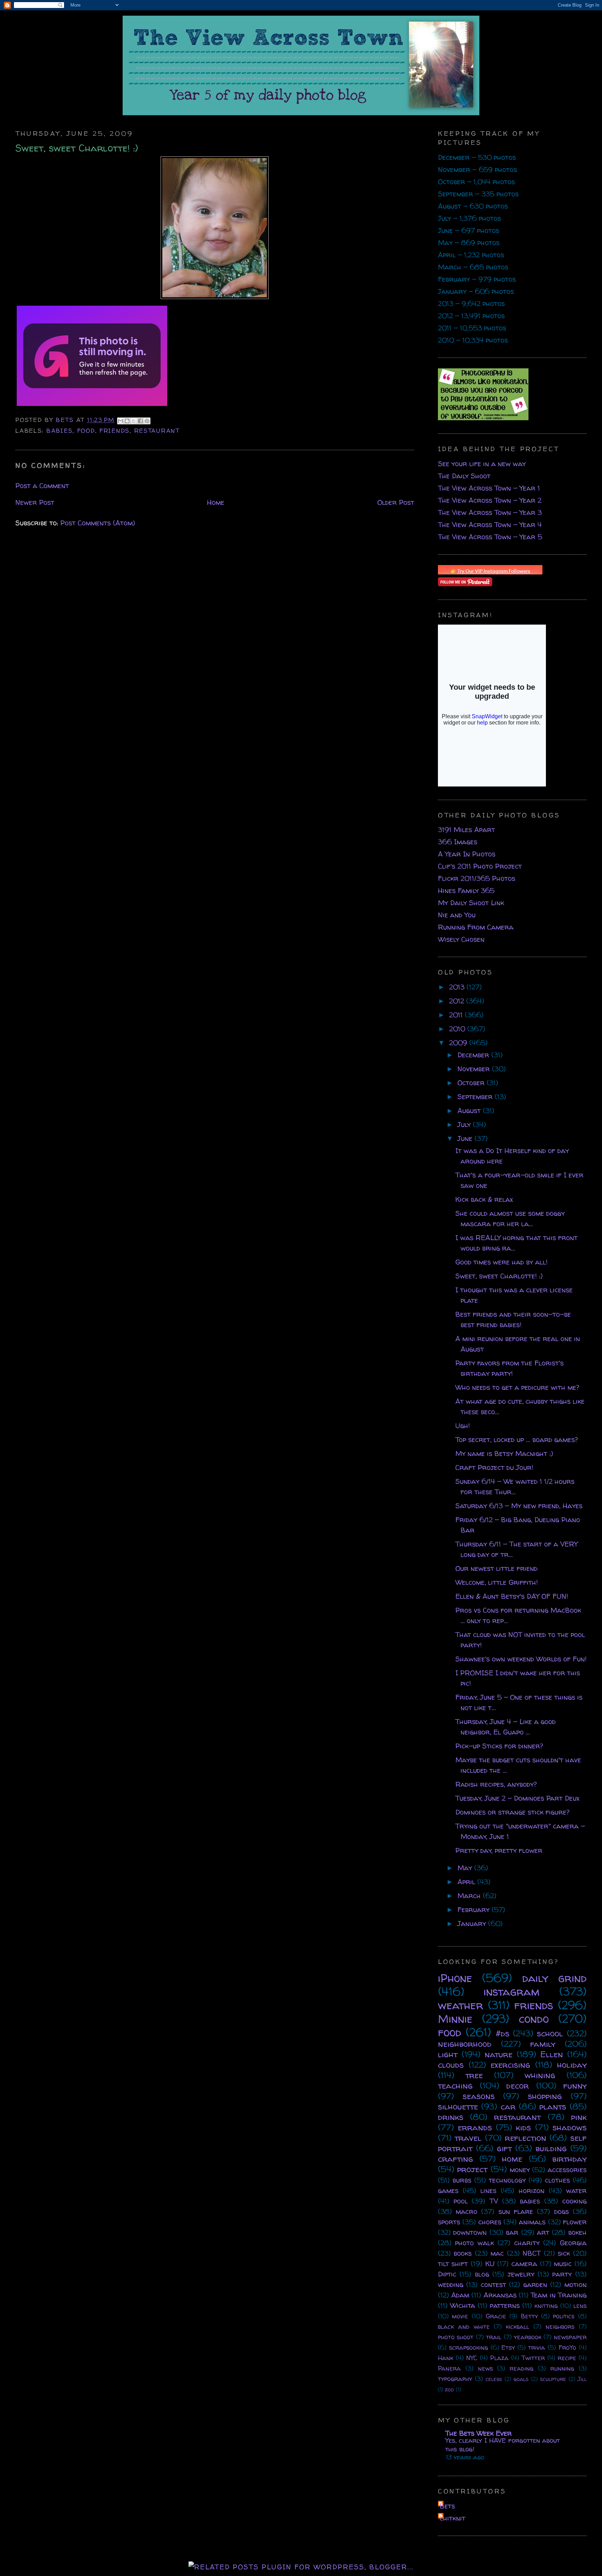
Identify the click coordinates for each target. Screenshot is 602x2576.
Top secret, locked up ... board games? (517, 1439)
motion (576, 2284)
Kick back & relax (484, 1199)
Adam (460, 2295)
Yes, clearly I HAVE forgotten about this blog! (503, 2445)
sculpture (553, 2379)
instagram (512, 1991)
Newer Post (35, 502)
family (543, 2044)
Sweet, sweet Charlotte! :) (499, 1276)
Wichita (463, 2305)
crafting (456, 2159)
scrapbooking (469, 2347)
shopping (545, 2096)
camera (524, 2264)
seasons (479, 2096)
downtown (470, 2232)
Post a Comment (42, 486)
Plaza (499, 2358)
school (550, 2033)
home (512, 2159)
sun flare (516, 2211)
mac (497, 2253)
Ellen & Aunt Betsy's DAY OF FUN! (512, 1596)
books (463, 2253)
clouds (451, 2065)
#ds (503, 2033)
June (466, 1138)
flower (575, 2222)
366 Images (458, 842)
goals (521, 2379)
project (472, 2169)
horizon (532, 2190)
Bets (66, 420)
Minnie (455, 2019)
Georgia (573, 2243)
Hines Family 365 (466, 890)
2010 (458, 1029)
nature (499, 2054)
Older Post (396, 502)
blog (482, 2274)
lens (580, 2306)
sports (449, 2222)
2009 (459, 1043)
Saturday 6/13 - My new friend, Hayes (519, 1506)
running (562, 2368)
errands (475, 2127)
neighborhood (465, 2044)
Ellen (552, 2054)
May (466, 1868)
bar (512, 2232)
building (551, 2148)
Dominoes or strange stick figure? (512, 1812)
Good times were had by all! (501, 1262)
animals (532, 2222)
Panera (449, 2368)
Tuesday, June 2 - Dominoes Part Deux (517, 1798)
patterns (505, 2305)
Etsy (508, 2347)
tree (474, 2075)
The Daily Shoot (464, 476)
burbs (462, 2180)
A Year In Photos (467, 854)
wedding (451, 2284)
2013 (458, 987)
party (562, 2274)
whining (540, 2075)
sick (564, 2253)
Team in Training (559, 2295)
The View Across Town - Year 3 (490, 512)
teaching (455, 2086)
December (474, 1055)
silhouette (458, 2107)
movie (460, 2316)
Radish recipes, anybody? (496, 1784)
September (476, 1097)
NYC (472, 2358)
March (470, 1896)
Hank (446, 2358)
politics (564, 2316)
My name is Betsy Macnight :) (504, 1453)
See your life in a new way (482, 464)
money (520, 2170)
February (474, 1909)
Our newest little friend (496, 1568)
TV (494, 2201)
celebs (494, 2379)
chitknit (453, 2518)
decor (518, 2086)
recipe (567, 2358)
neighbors (560, 2327)
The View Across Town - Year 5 (490, 537)
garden (535, 2284)
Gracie (496, 2316)
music (563, 2264)
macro (466, 2211)
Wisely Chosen (461, 939)
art (543, 2232)
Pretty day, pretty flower (499, 1850)
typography (455, 2379)
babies (59, 430)
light (448, 2054)
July (465, 1124)
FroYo (567, 2347)
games (448, 2190)
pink (579, 2117)
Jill (582, 2379)
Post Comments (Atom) (98, 523)
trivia (537, 2347)
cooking (574, 2201)
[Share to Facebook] (140, 421)
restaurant (157, 430)
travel (468, 2138)
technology (507, 2180)
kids (523, 2127)
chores (490, 2222)
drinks (451, 2117)
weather (461, 2005)
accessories (567, 2170)
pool (461, 2201)
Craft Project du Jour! (494, 1467)
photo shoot (456, 2337)
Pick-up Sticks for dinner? (499, 1746)
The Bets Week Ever (478, 2433)
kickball (518, 2327)
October (472, 1083)
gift (504, 2148)
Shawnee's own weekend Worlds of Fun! (521, 1659)
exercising (510, 2065)
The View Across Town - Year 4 (490, 524)
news (485, 2368)
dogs (562, 2211)
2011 (457, 1015)
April (467, 1882)
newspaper (570, 2337)
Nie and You (457, 915)
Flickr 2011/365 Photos (477, 878)
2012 (458, 1001)
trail (494, 2337)
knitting (546, 2306)
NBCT (532, 2253)
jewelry (521, 2274)
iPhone (455, 1978)
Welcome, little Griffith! (497, 1582)
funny (575, 2086)
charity (527, 2243)
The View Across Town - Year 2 (490, 500)
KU (490, 2264)
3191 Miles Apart (466, 829)
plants (553, 2107)
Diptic (447, 2274)
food (86, 430)
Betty (529, 2316)
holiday (572, 2065)
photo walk (474, 2243)
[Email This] (121, 421)
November (475, 1069)
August (470, 1110)
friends (114, 430)
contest (493, 2284)
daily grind (554, 1978)
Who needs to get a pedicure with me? (517, 1387)
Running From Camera (476, 927)
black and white (464, 2327)
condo (534, 2019)
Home (216, 502)
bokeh (577, 2232)
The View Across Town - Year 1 (489, 488)
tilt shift (453, 2264)
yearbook (528, 2337)
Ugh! (463, 1426)
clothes (557, 2180)
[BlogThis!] (127, 421)
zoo (449, 2389)
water (576, 2190)
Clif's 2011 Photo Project (480, 866)
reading (522, 2368)
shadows (570, 2127)
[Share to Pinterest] (147, 421)
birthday (569, 2159)
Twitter (533, 2358)
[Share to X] (134, 421)
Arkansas (500, 2295)
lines (488, 2190)
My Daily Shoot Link (471, 903)
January (473, 1923)
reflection (526, 2138)
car (508, 2107)
